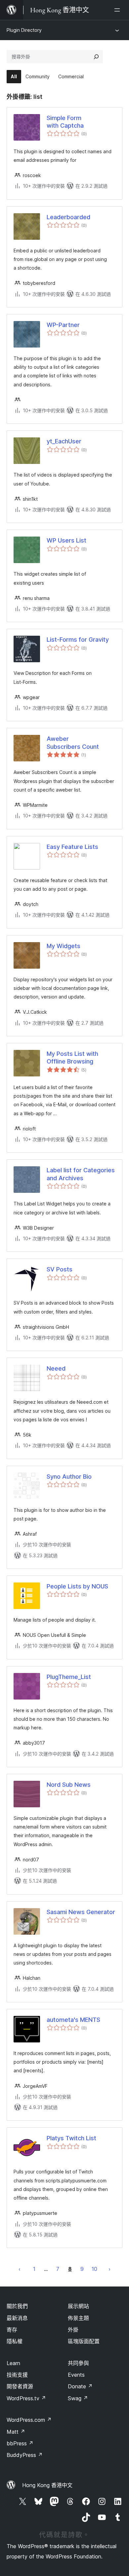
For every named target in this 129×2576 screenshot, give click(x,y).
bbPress (20, 2443)
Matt (16, 2432)
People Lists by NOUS (77, 1586)
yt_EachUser (64, 441)
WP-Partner (63, 325)
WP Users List (66, 540)
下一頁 (109, 2269)
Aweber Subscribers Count (73, 742)
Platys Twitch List (71, 2138)
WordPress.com (29, 2420)
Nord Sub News (69, 1785)
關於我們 (17, 2306)
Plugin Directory (24, 30)
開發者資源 (20, 2386)
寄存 (12, 2330)
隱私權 (15, 2341)
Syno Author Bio (69, 1477)
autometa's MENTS (73, 2020)
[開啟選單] (118, 10)
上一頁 (20, 2269)
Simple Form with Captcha (65, 122)
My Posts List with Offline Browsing (72, 1058)
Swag (78, 2398)
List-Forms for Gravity (78, 640)
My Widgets (64, 946)
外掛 (73, 2330)
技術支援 (17, 2375)
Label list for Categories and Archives (81, 1174)
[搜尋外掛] (96, 57)
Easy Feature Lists (72, 847)
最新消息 (17, 2318)
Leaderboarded (68, 217)
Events (76, 2375)
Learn (13, 2363)
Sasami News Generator (81, 1912)
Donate (80, 2386)
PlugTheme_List (69, 1677)
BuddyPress (25, 2455)
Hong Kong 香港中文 (47, 2485)
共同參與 (78, 2363)
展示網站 (78, 2306)
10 (94, 2269)
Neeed (56, 1368)
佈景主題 (78, 2318)
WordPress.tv (26, 2398)
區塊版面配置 (84, 2341)
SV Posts (60, 1269)
